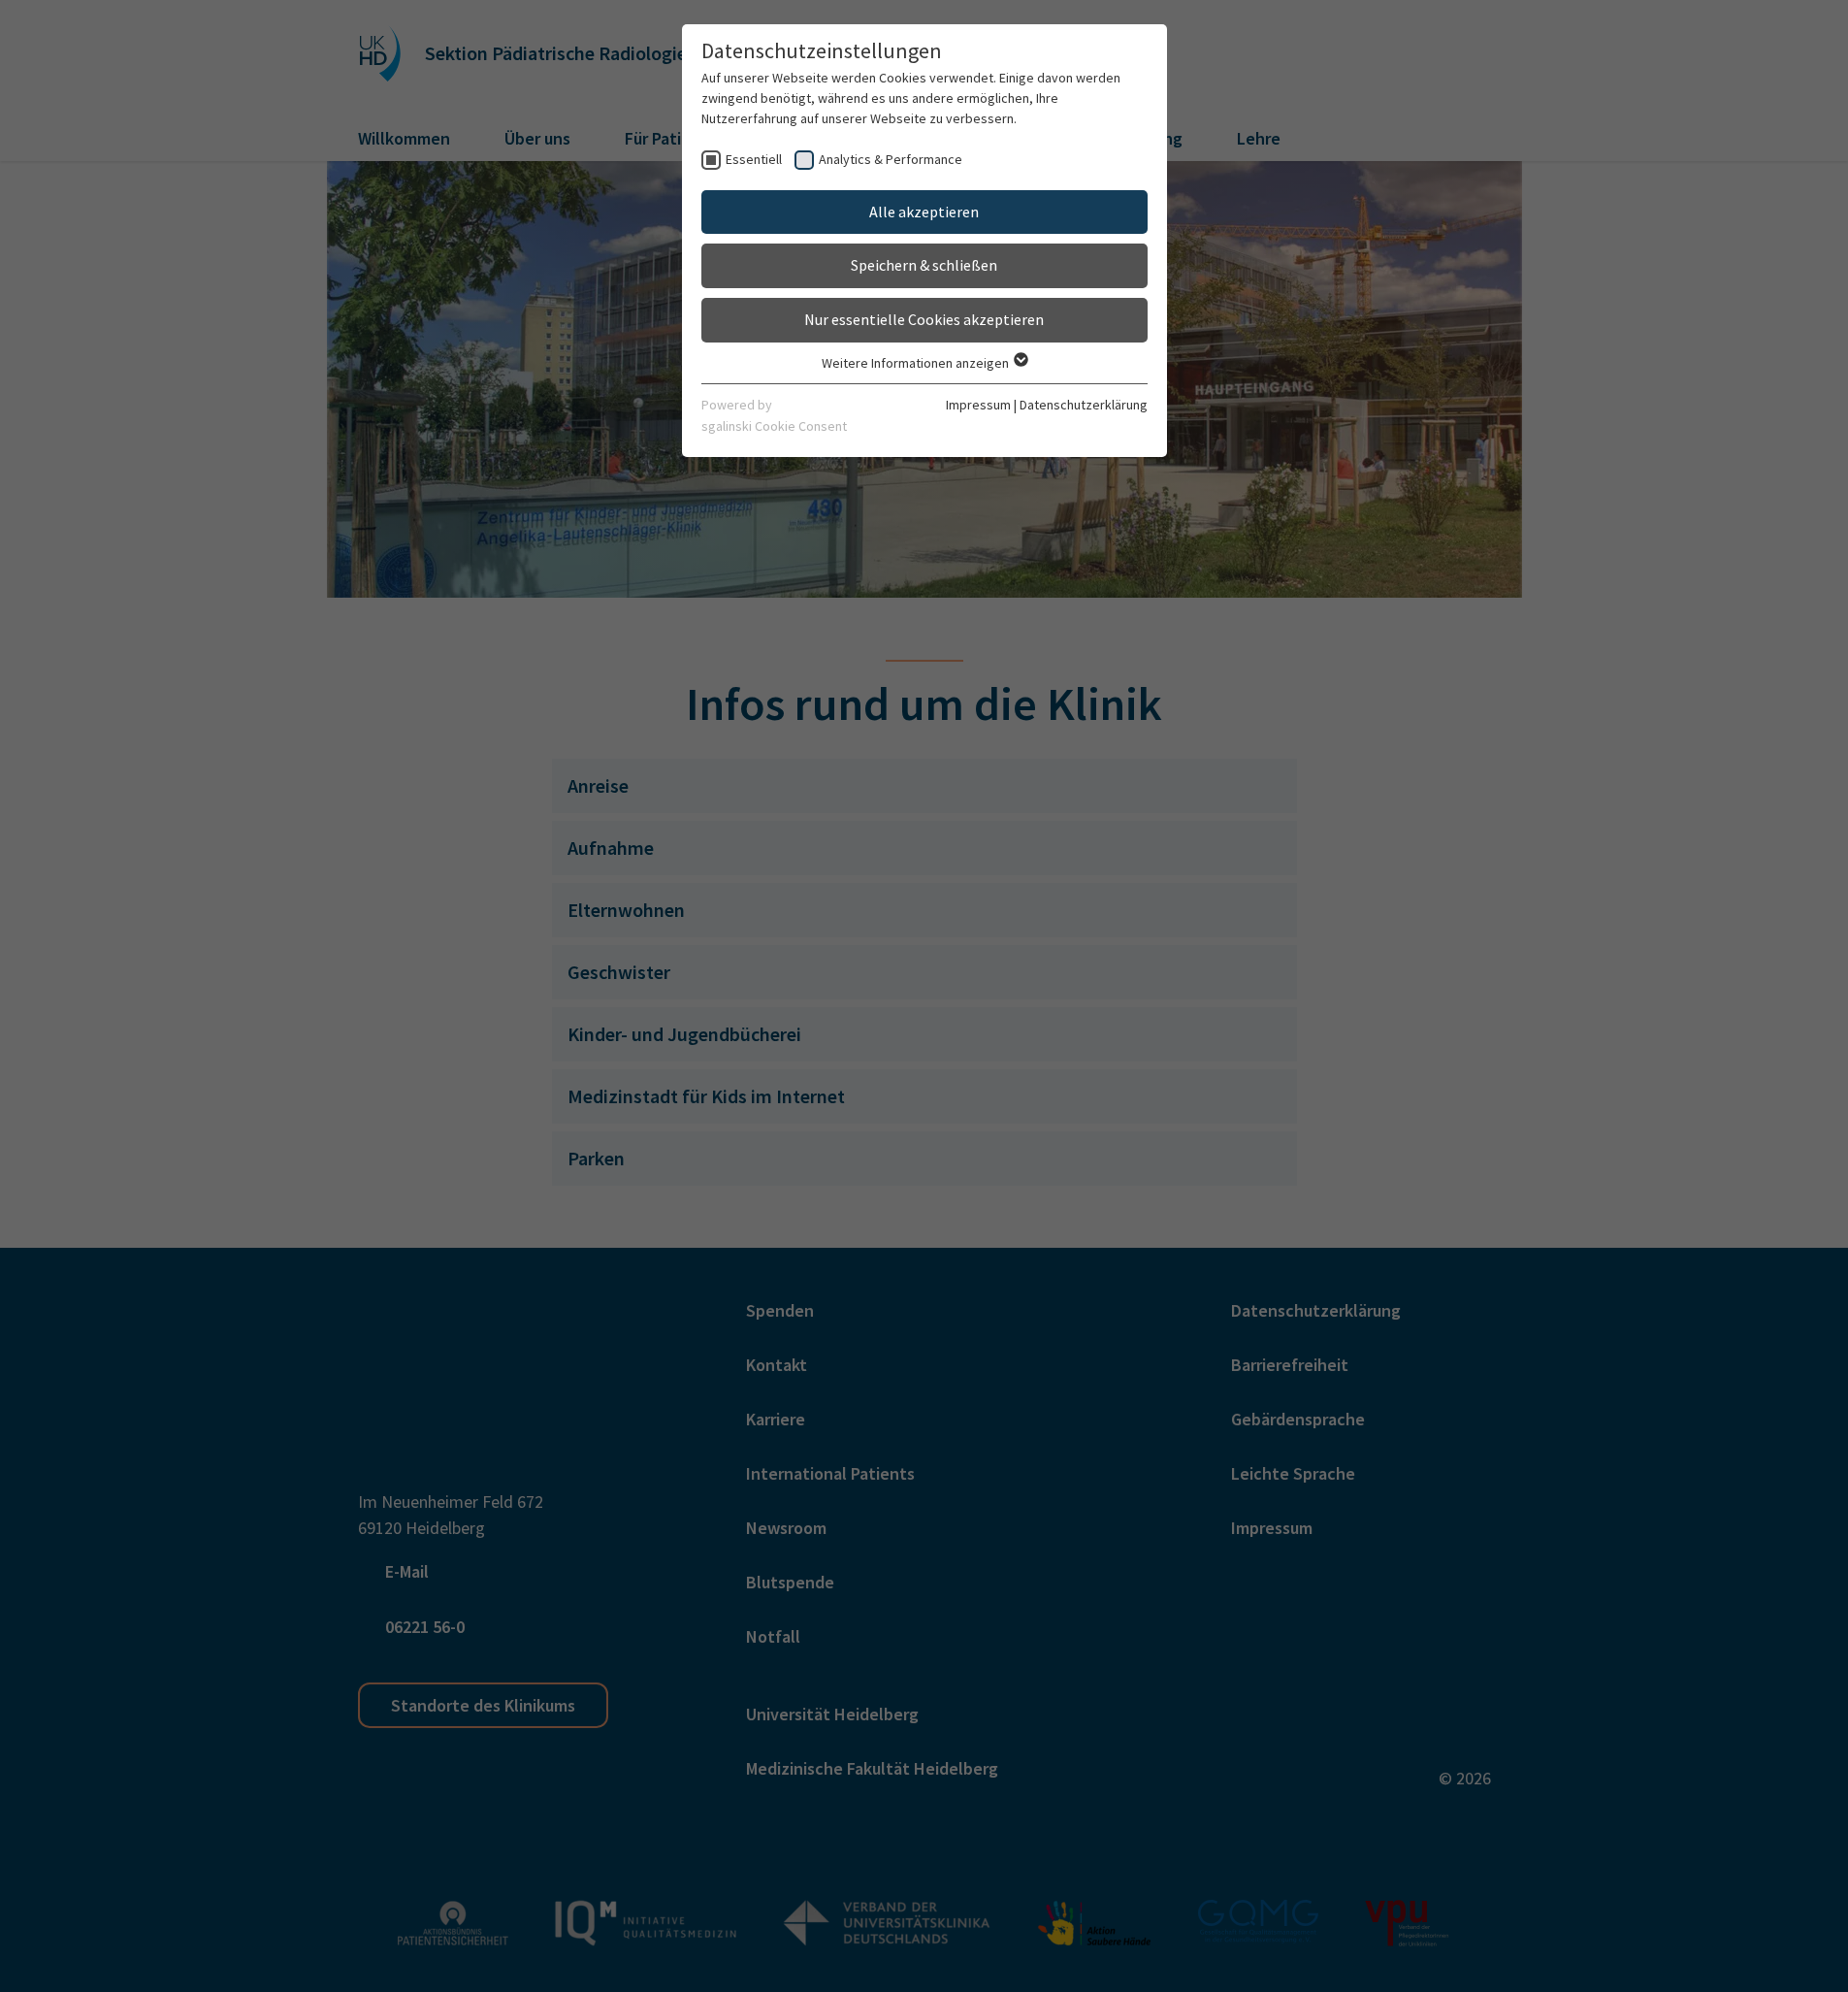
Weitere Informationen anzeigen (917, 363)
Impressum (978, 405)
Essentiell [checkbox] (754, 159)
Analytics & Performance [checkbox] (891, 159)
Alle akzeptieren (924, 212)
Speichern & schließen (924, 265)
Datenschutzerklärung (1084, 405)
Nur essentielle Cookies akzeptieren (924, 319)
